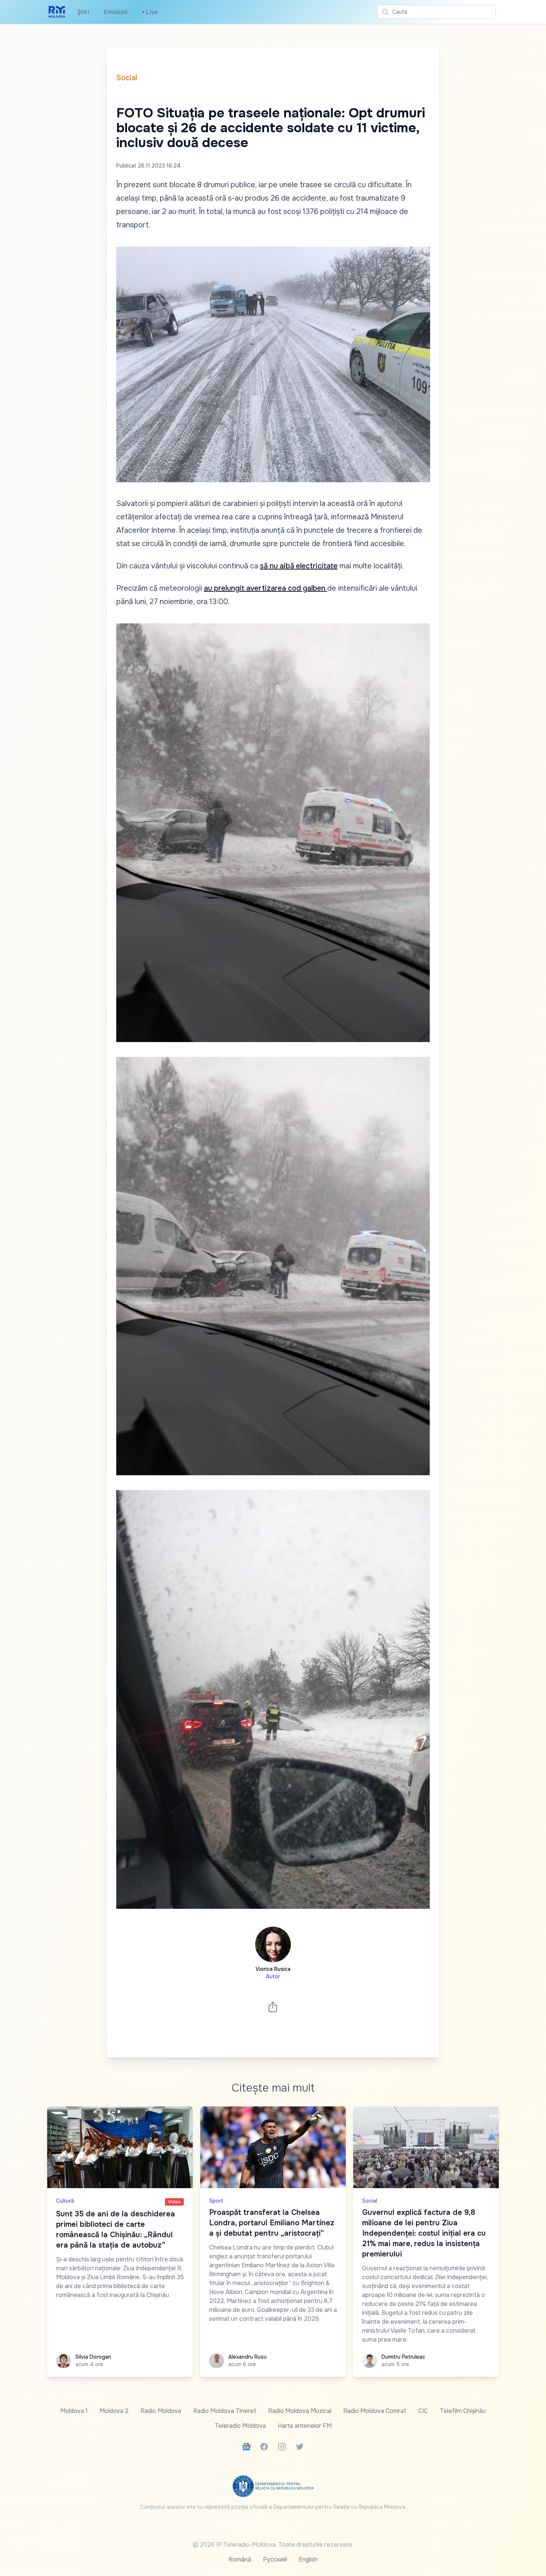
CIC (423, 2411)
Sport (216, 2201)
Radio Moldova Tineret (225, 2411)
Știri (83, 12)
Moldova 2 (114, 2411)
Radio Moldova (161, 2411)
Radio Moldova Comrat (375, 2411)
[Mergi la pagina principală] (57, 12)
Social (127, 78)
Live (150, 12)
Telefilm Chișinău (463, 2411)
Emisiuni (116, 12)
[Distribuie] (273, 2007)
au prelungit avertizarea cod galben (266, 588)
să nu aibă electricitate (299, 566)
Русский (275, 2559)
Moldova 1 (74, 2411)
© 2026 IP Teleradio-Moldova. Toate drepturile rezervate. (273, 2545)
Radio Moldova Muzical (300, 2411)
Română (240, 2559)
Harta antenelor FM (305, 2426)
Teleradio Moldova (240, 2426)
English (308, 2559)
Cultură (65, 2201)
